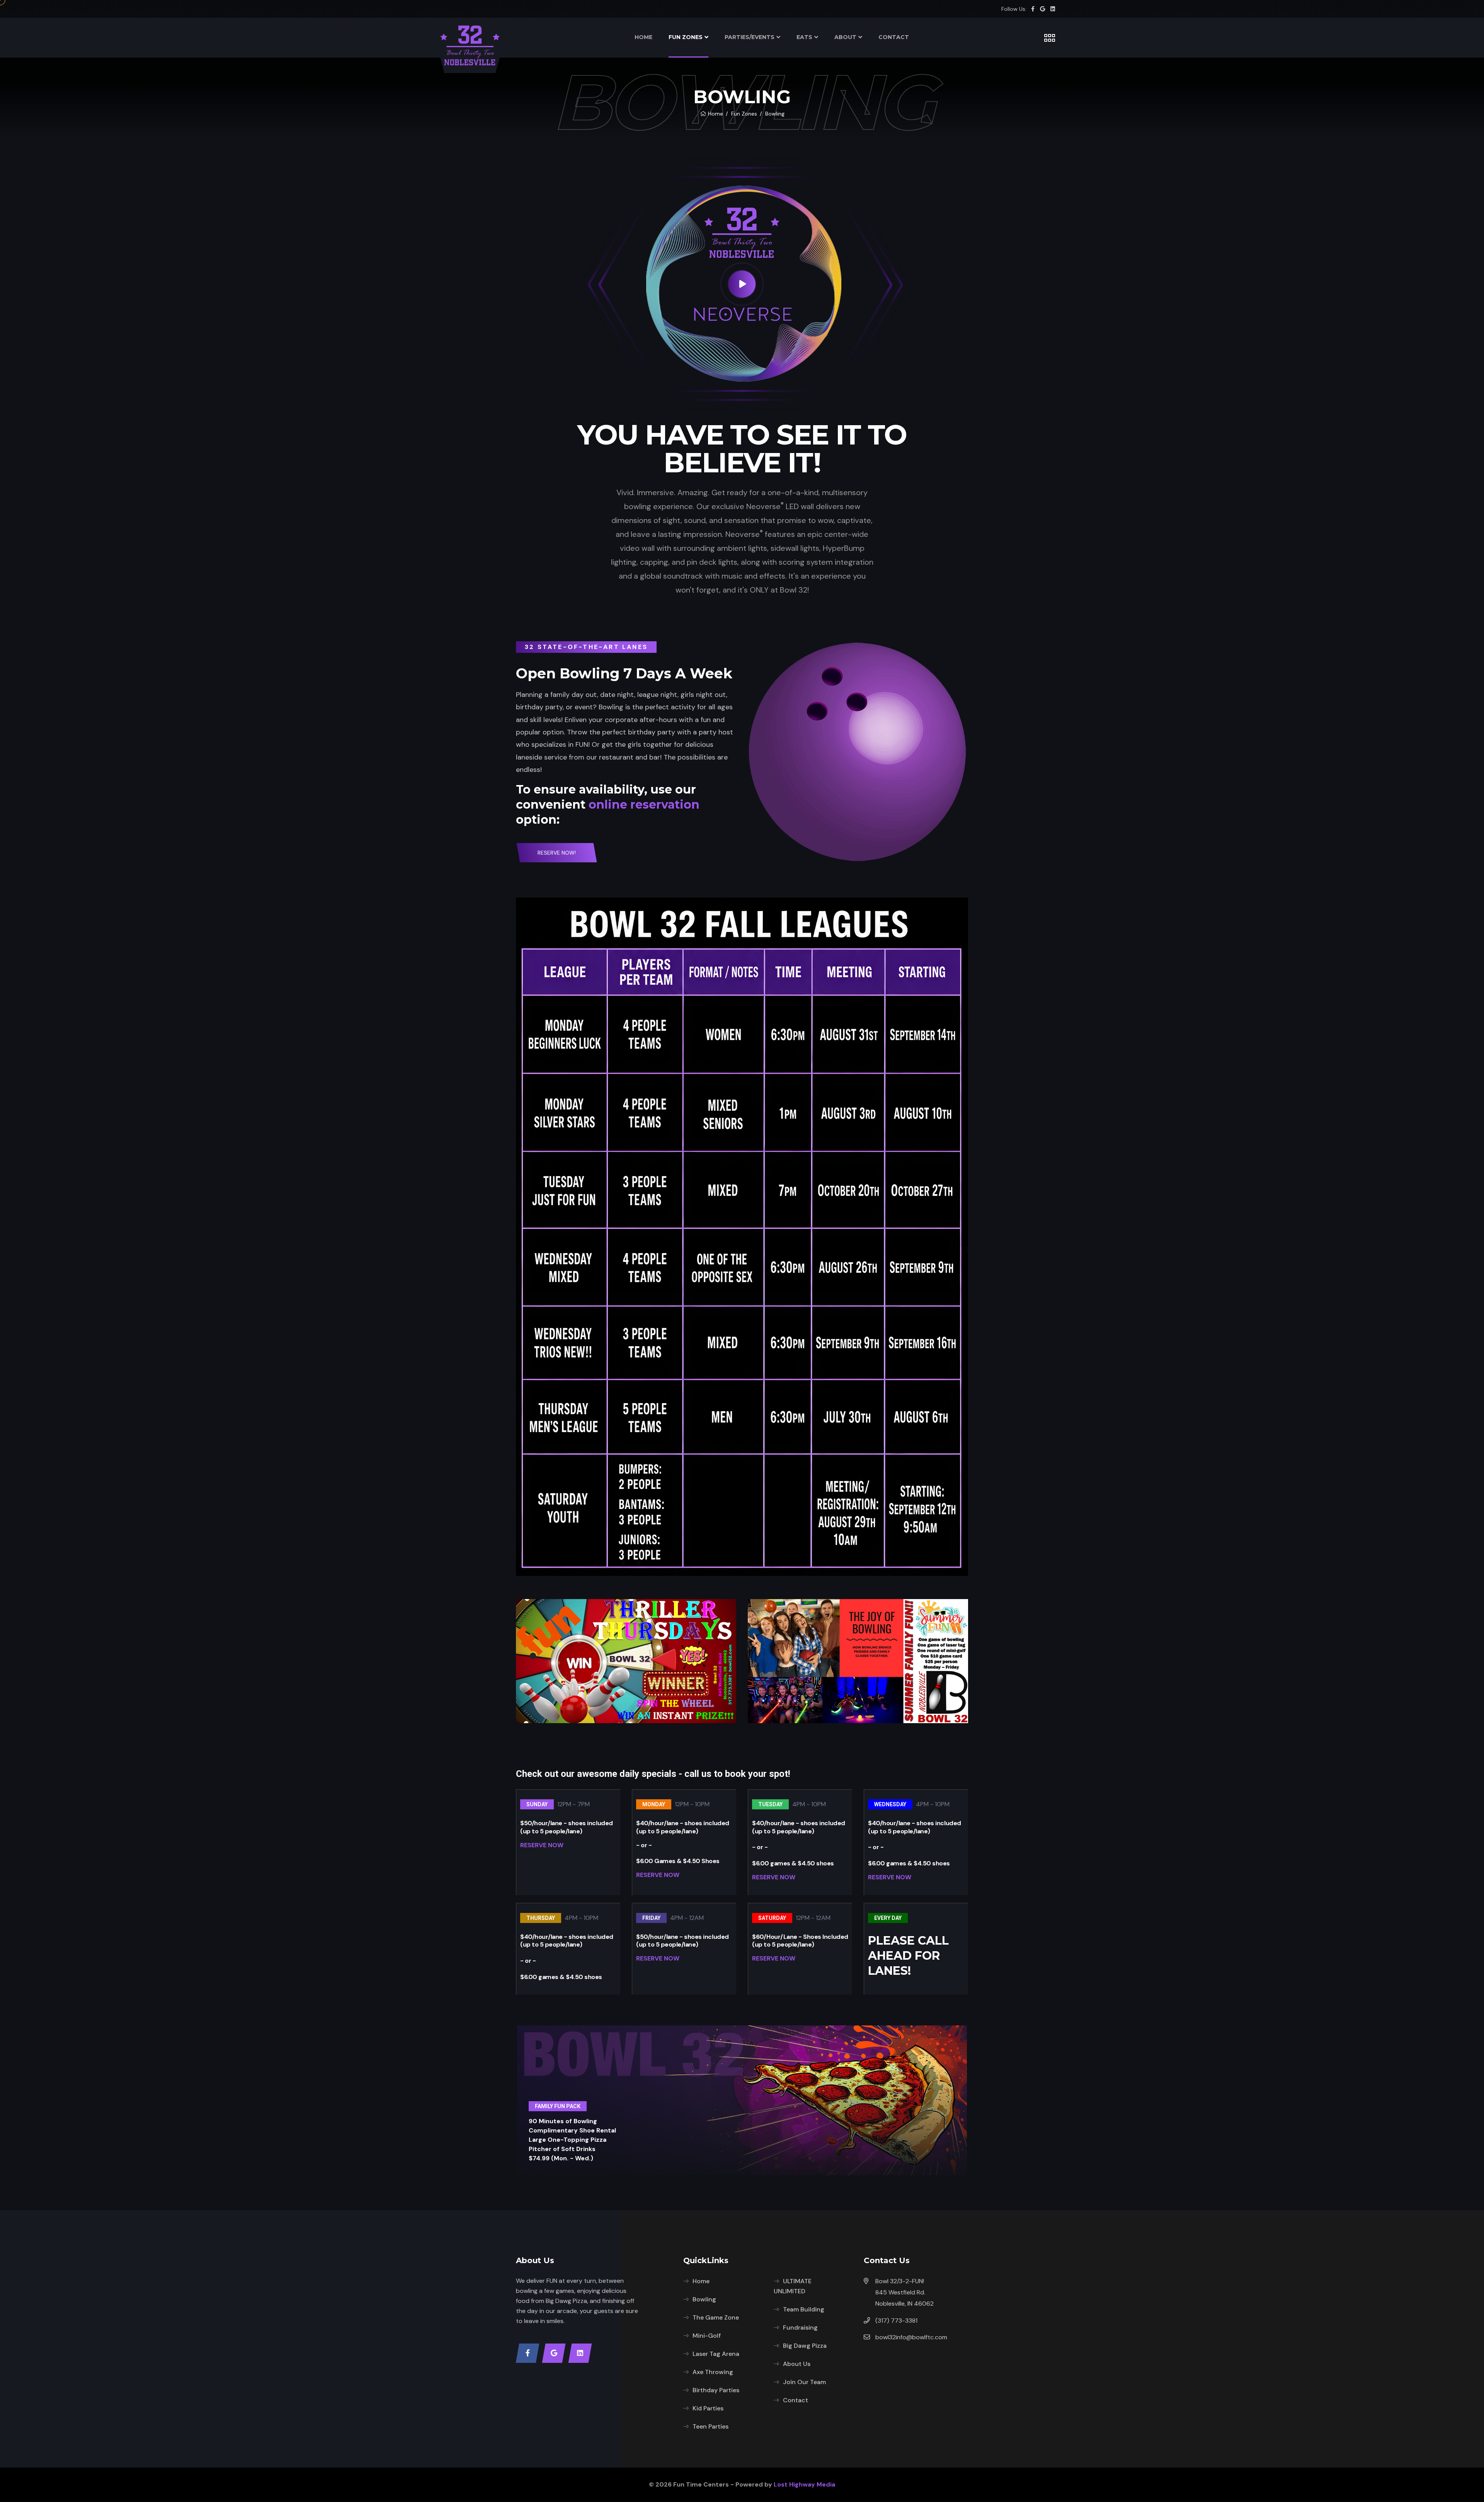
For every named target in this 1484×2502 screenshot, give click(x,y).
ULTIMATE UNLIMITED (793, 2286)
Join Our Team (804, 2382)
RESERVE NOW (542, 1845)
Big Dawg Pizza (805, 2346)
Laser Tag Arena (716, 2354)
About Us (797, 2364)
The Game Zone (716, 2317)
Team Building (804, 2309)
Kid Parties (708, 2408)
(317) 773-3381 (896, 2321)
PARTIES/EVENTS (750, 37)
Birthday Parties (716, 2390)
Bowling (704, 2299)
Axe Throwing (713, 2372)
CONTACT (894, 37)
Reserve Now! (557, 853)
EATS (804, 37)
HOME (643, 37)
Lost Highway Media (804, 2484)
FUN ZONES (686, 37)
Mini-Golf (707, 2336)
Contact (796, 2400)
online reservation (644, 805)
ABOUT (845, 37)
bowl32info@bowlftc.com (911, 2337)
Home (716, 114)
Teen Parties (711, 2426)
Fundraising (800, 2327)
